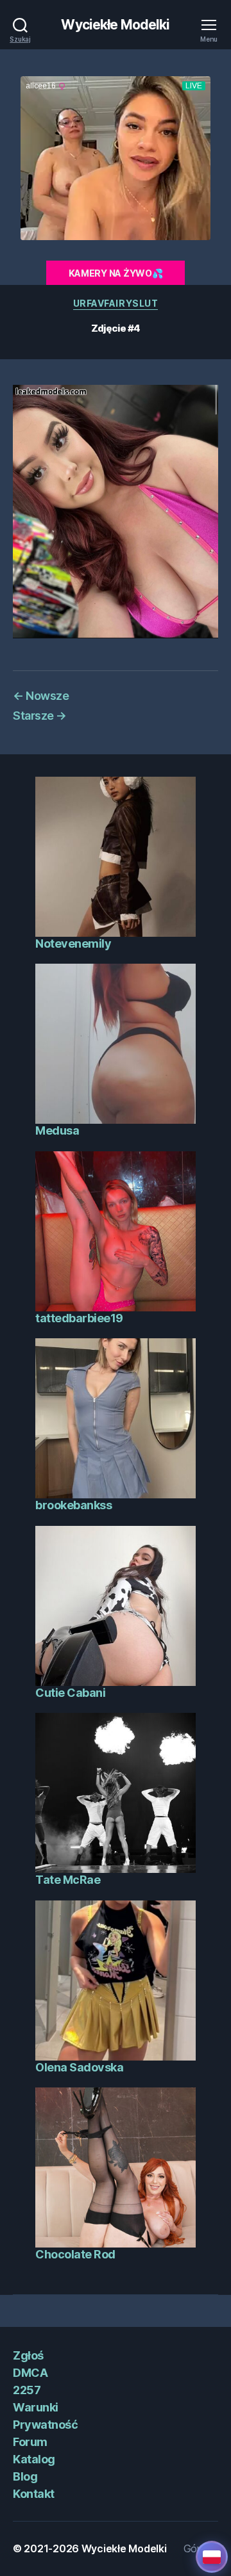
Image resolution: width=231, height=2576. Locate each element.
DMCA (30, 2373)
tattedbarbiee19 (79, 1318)
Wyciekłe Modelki (115, 25)
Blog (25, 2476)
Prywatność (45, 2425)
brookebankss (73, 1505)
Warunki (36, 2407)
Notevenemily (73, 944)
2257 (27, 2390)
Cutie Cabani (70, 1693)
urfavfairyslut (116, 303)
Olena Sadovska (79, 2067)
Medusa (57, 1130)
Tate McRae (68, 1880)
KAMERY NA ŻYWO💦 (116, 273)
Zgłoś (28, 2355)
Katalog (34, 2459)
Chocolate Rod (75, 2254)
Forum (30, 2442)
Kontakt (34, 2494)
